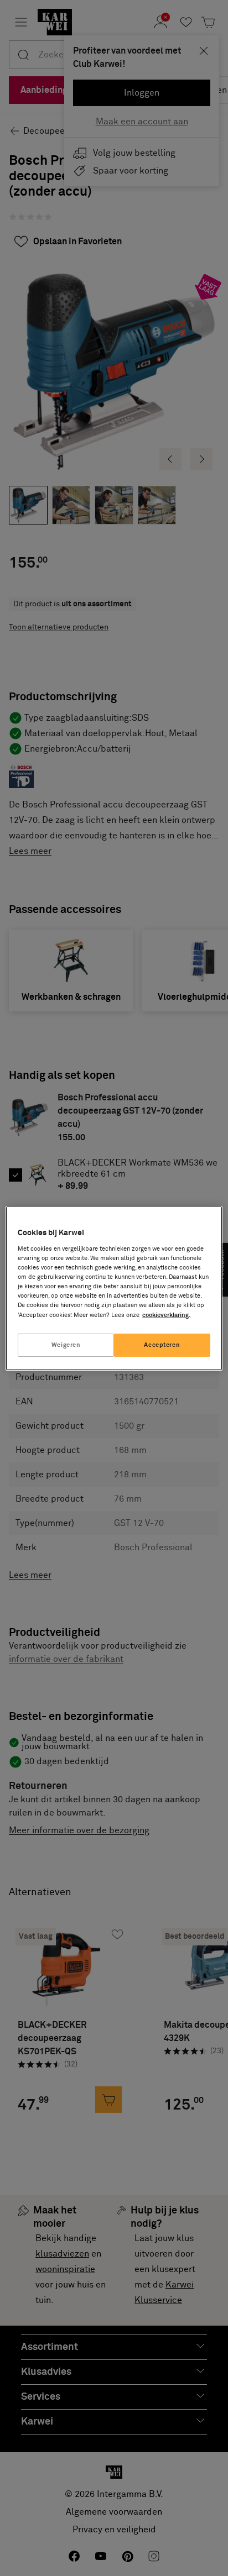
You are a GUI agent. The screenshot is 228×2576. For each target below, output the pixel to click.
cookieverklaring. (166, 1315)
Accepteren (162, 1345)
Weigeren (66, 1345)
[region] (114, 1288)
